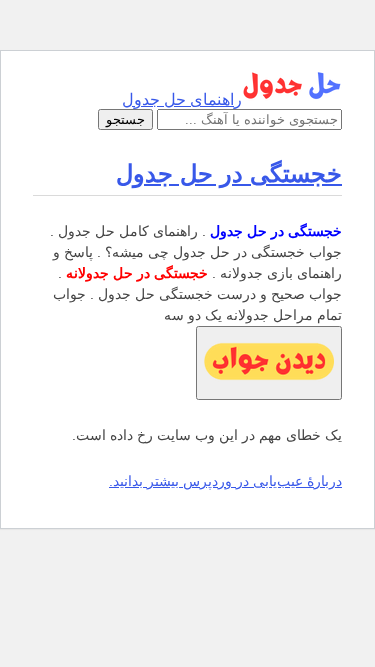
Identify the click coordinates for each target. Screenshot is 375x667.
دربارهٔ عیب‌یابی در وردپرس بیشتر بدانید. (225, 481)
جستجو (125, 119)
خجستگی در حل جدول (229, 173)
